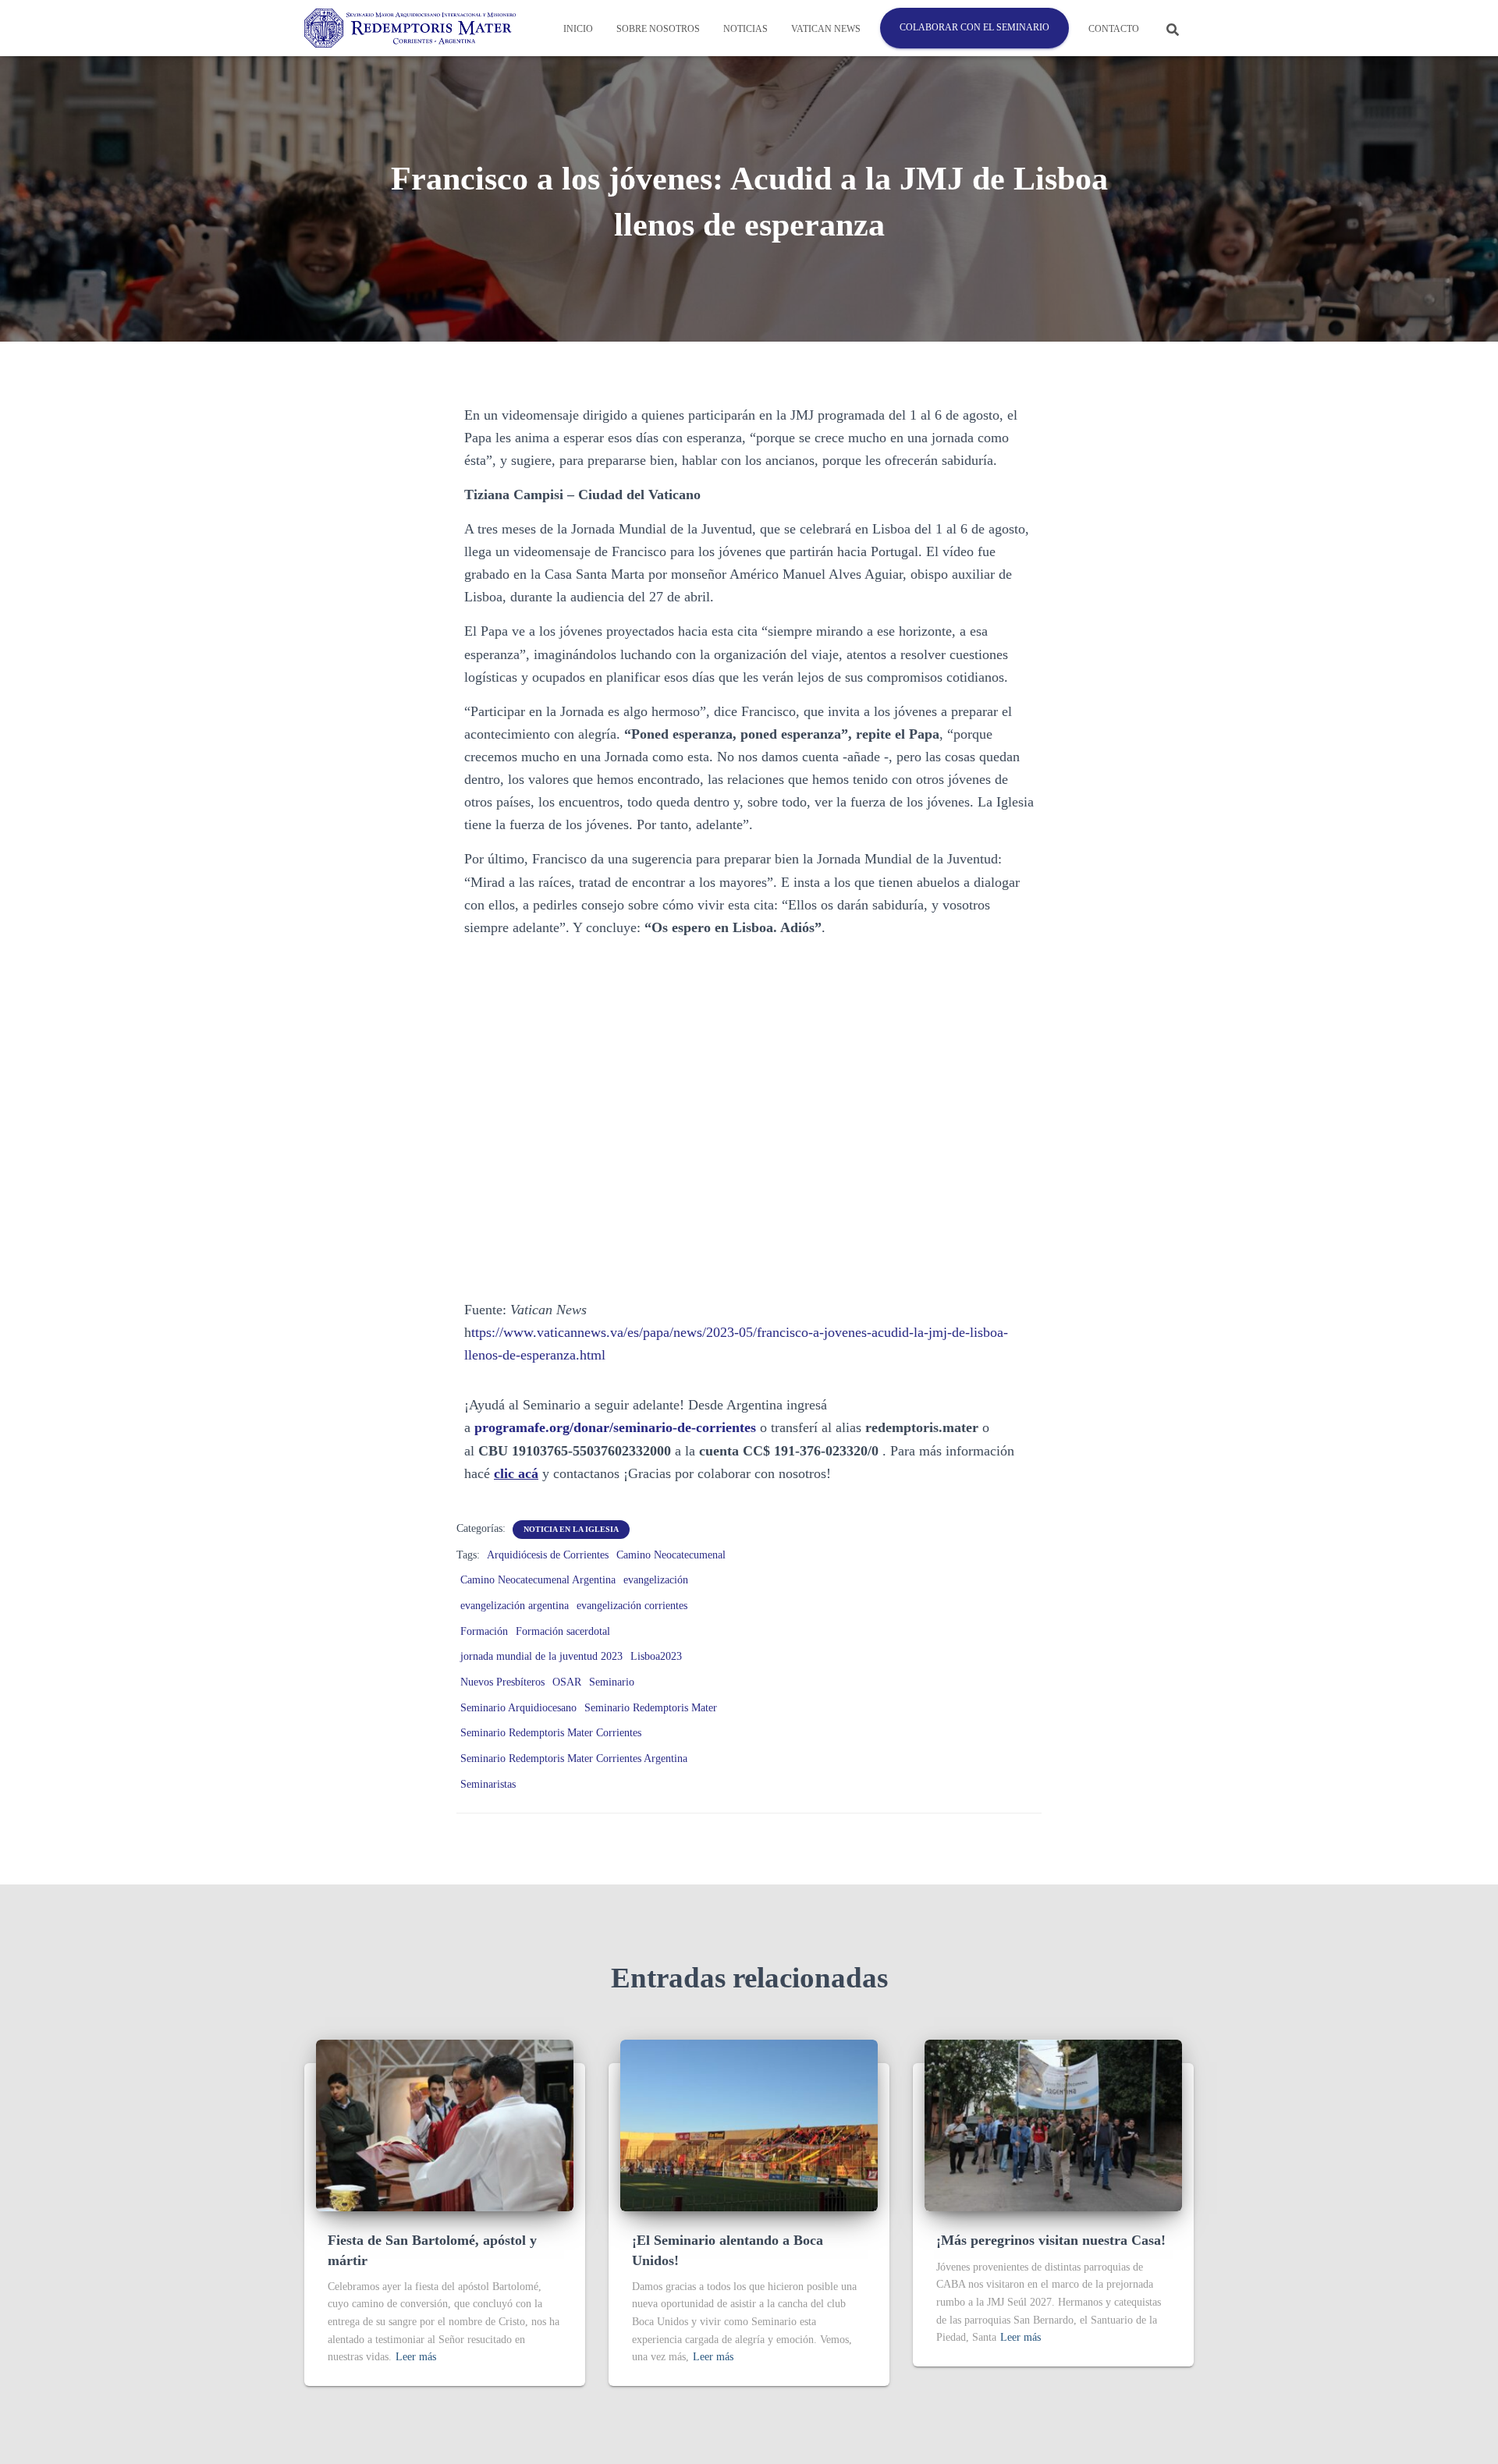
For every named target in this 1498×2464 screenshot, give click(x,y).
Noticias (745, 29)
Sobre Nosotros (658, 29)
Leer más (416, 2357)
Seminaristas (488, 1784)
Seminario (612, 1682)
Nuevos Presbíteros (502, 1682)
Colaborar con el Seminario (974, 27)
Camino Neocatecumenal (671, 1555)
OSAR (567, 1682)
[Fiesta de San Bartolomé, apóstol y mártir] (445, 2125)
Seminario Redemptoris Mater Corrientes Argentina (574, 1758)
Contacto (1114, 29)
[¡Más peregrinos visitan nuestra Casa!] (1053, 2125)
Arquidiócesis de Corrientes (548, 1555)
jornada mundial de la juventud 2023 (541, 1656)
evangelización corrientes (632, 1606)
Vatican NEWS (826, 29)
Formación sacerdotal (563, 1631)
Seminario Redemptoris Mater (651, 1708)
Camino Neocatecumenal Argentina (538, 1580)
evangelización (656, 1580)
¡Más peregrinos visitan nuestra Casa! (1051, 2240)
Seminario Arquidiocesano (518, 1708)
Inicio (578, 29)
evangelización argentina (515, 1606)
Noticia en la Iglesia (571, 1529)
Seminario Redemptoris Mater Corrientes (551, 1733)
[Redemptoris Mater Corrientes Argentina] (410, 28)
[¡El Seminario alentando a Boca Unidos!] (749, 2125)
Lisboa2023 (656, 1656)
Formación (484, 1631)
